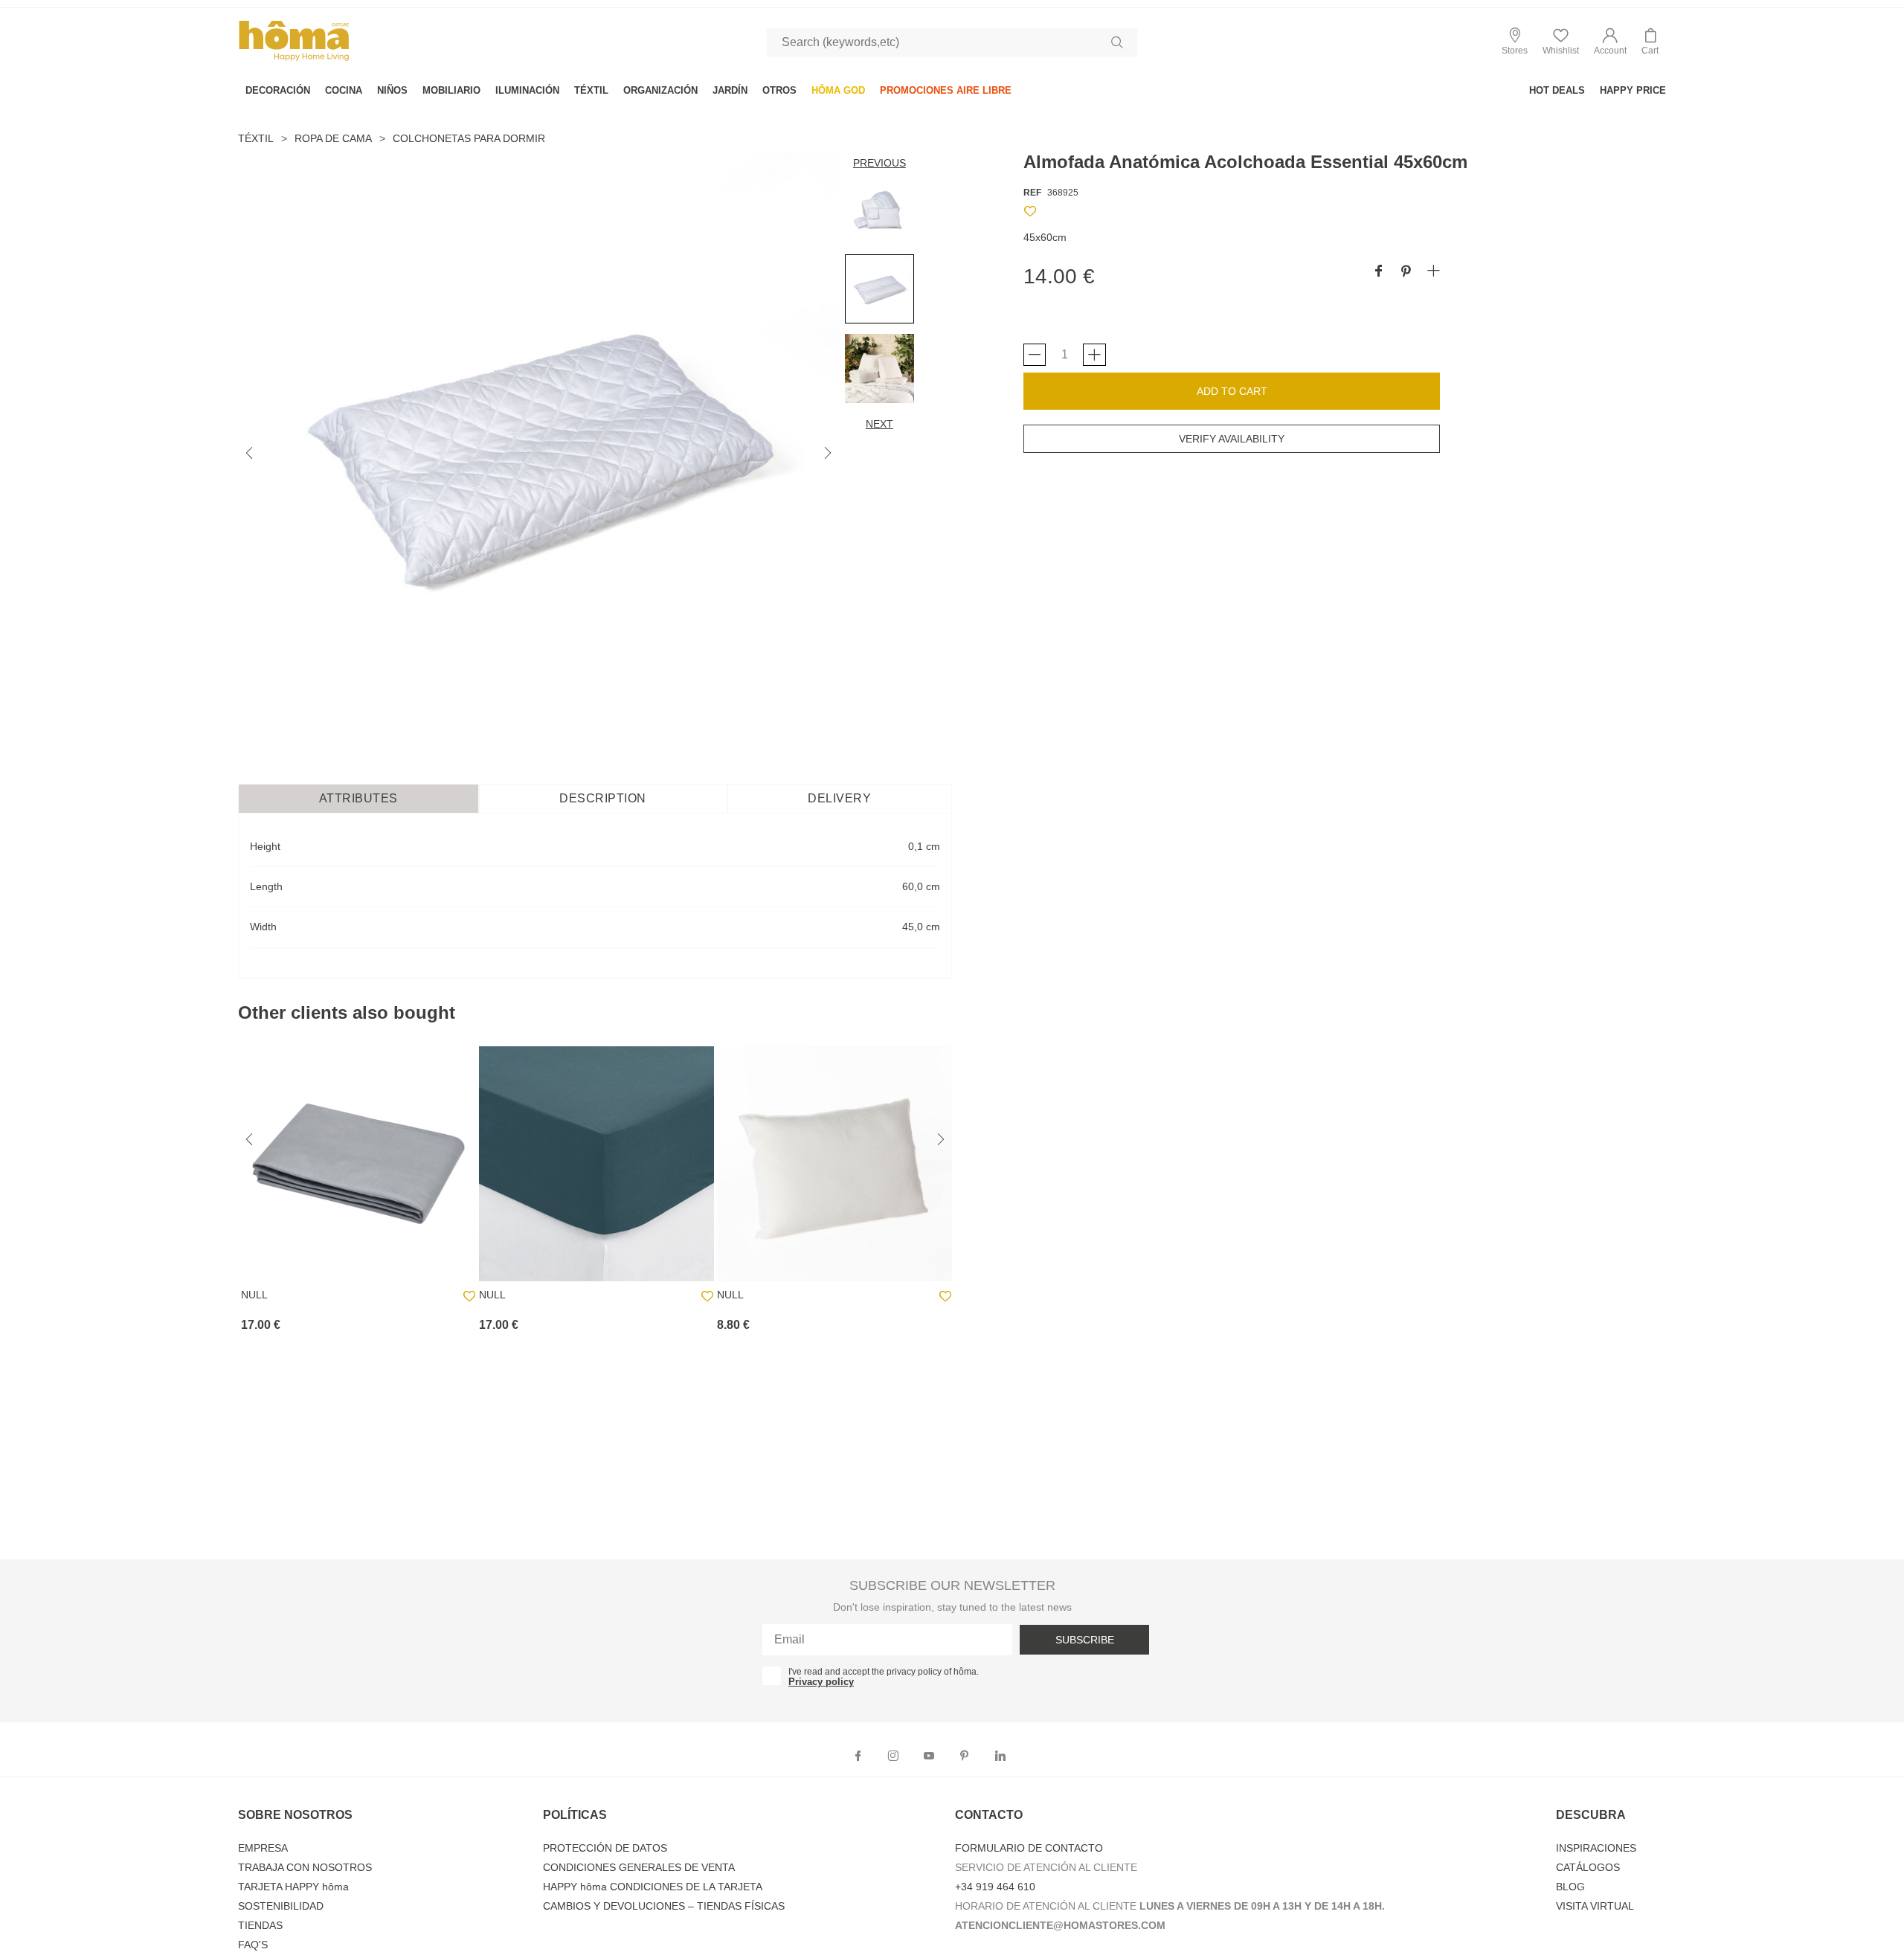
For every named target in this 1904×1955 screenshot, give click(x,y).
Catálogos (1588, 1867)
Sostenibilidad (281, 1906)
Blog (1570, 1887)
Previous (879, 163)
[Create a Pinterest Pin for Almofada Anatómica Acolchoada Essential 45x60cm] (1406, 272)
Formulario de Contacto (1029, 1848)
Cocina (344, 90)
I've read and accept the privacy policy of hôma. (884, 1672)
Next (879, 424)
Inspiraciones (1596, 1848)
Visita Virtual (1595, 1906)
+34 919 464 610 (995, 1887)
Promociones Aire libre (946, 90)
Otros (779, 90)
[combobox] (952, 42)
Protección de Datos (605, 1848)
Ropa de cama (333, 138)
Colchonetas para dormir (469, 138)
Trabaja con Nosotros (305, 1867)
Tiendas (260, 1925)
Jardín (730, 90)
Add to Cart (1232, 391)
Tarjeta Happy (293, 1887)
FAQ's (253, 1945)
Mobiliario (451, 90)
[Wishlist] (1030, 214)
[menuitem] (278, 90)
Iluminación (527, 90)
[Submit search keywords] (1117, 42)
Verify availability (1232, 439)
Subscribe (1085, 1640)
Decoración (278, 90)
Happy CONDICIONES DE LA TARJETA (653, 1887)
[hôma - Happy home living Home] (294, 59)
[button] (1610, 42)
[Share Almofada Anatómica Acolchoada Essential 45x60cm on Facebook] (1379, 272)
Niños (392, 90)
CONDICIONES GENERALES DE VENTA (639, 1867)
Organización (660, 90)
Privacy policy (821, 1682)
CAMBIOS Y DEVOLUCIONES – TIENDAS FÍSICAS (664, 1906)
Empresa (263, 1848)
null (254, 1295)
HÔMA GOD (838, 90)
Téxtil (591, 90)
